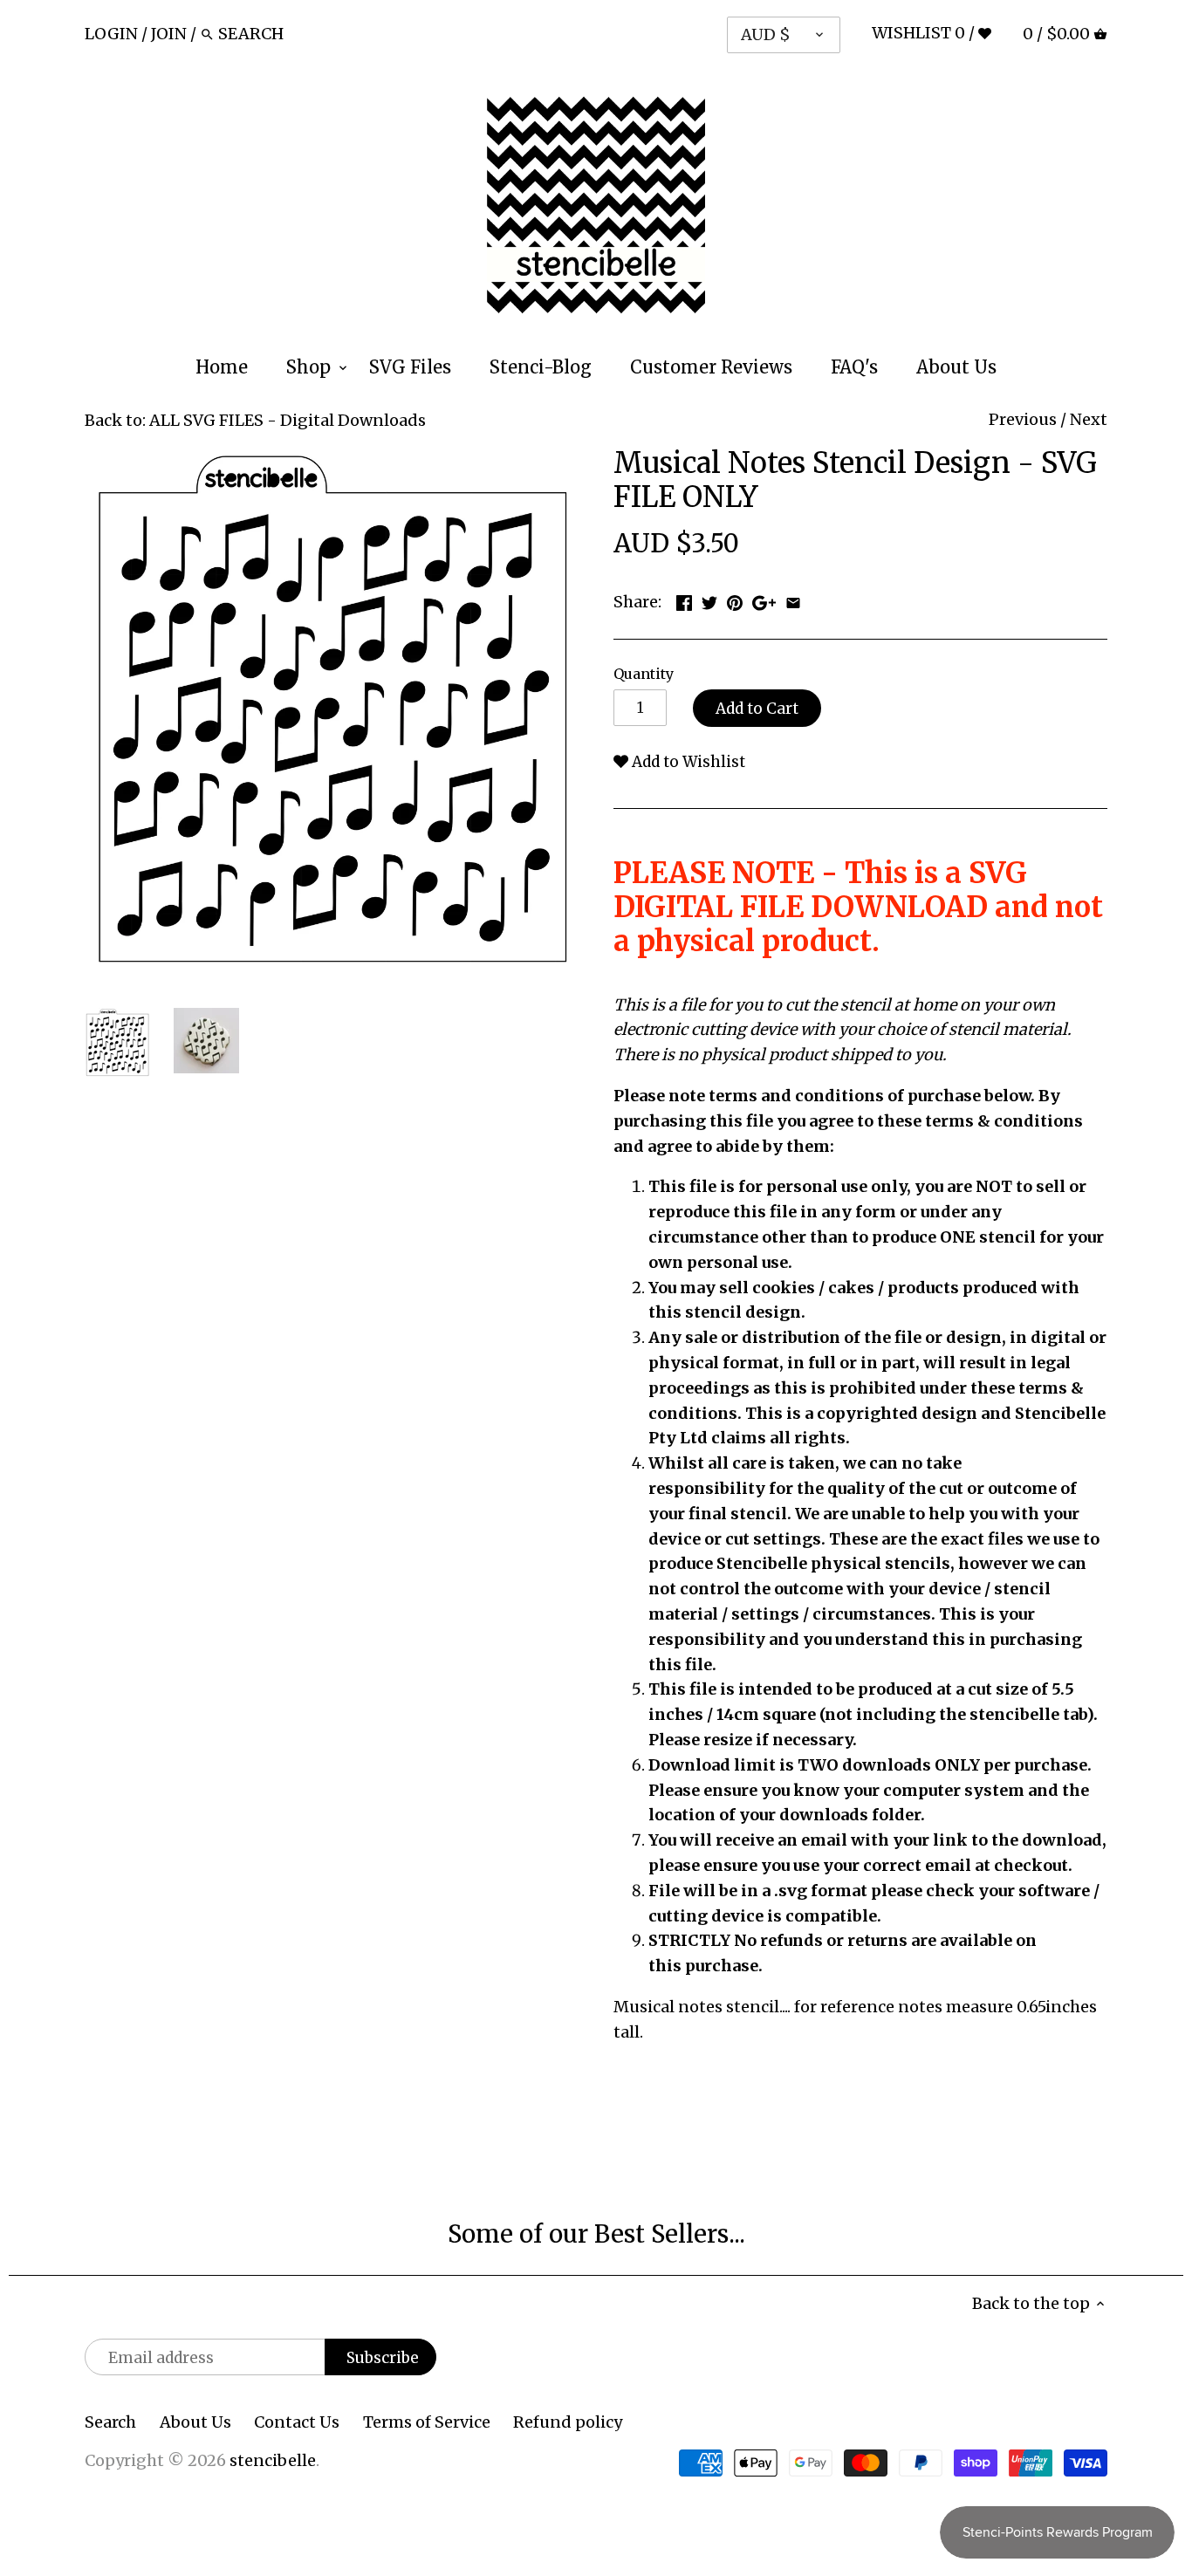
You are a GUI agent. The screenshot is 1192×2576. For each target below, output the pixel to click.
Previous (1023, 419)
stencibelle (273, 2460)
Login (111, 34)
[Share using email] (793, 600)
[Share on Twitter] (709, 600)
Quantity (644, 674)
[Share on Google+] (764, 600)
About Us (195, 2422)
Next (1089, 419)
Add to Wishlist (687, 762)
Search (110, 2422)
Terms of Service (427, 2422)
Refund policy (568, 2422)
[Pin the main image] (735, 600)
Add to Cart (757, 709)
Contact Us (297, 2422)
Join (169, 34)
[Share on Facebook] (684, 600)
